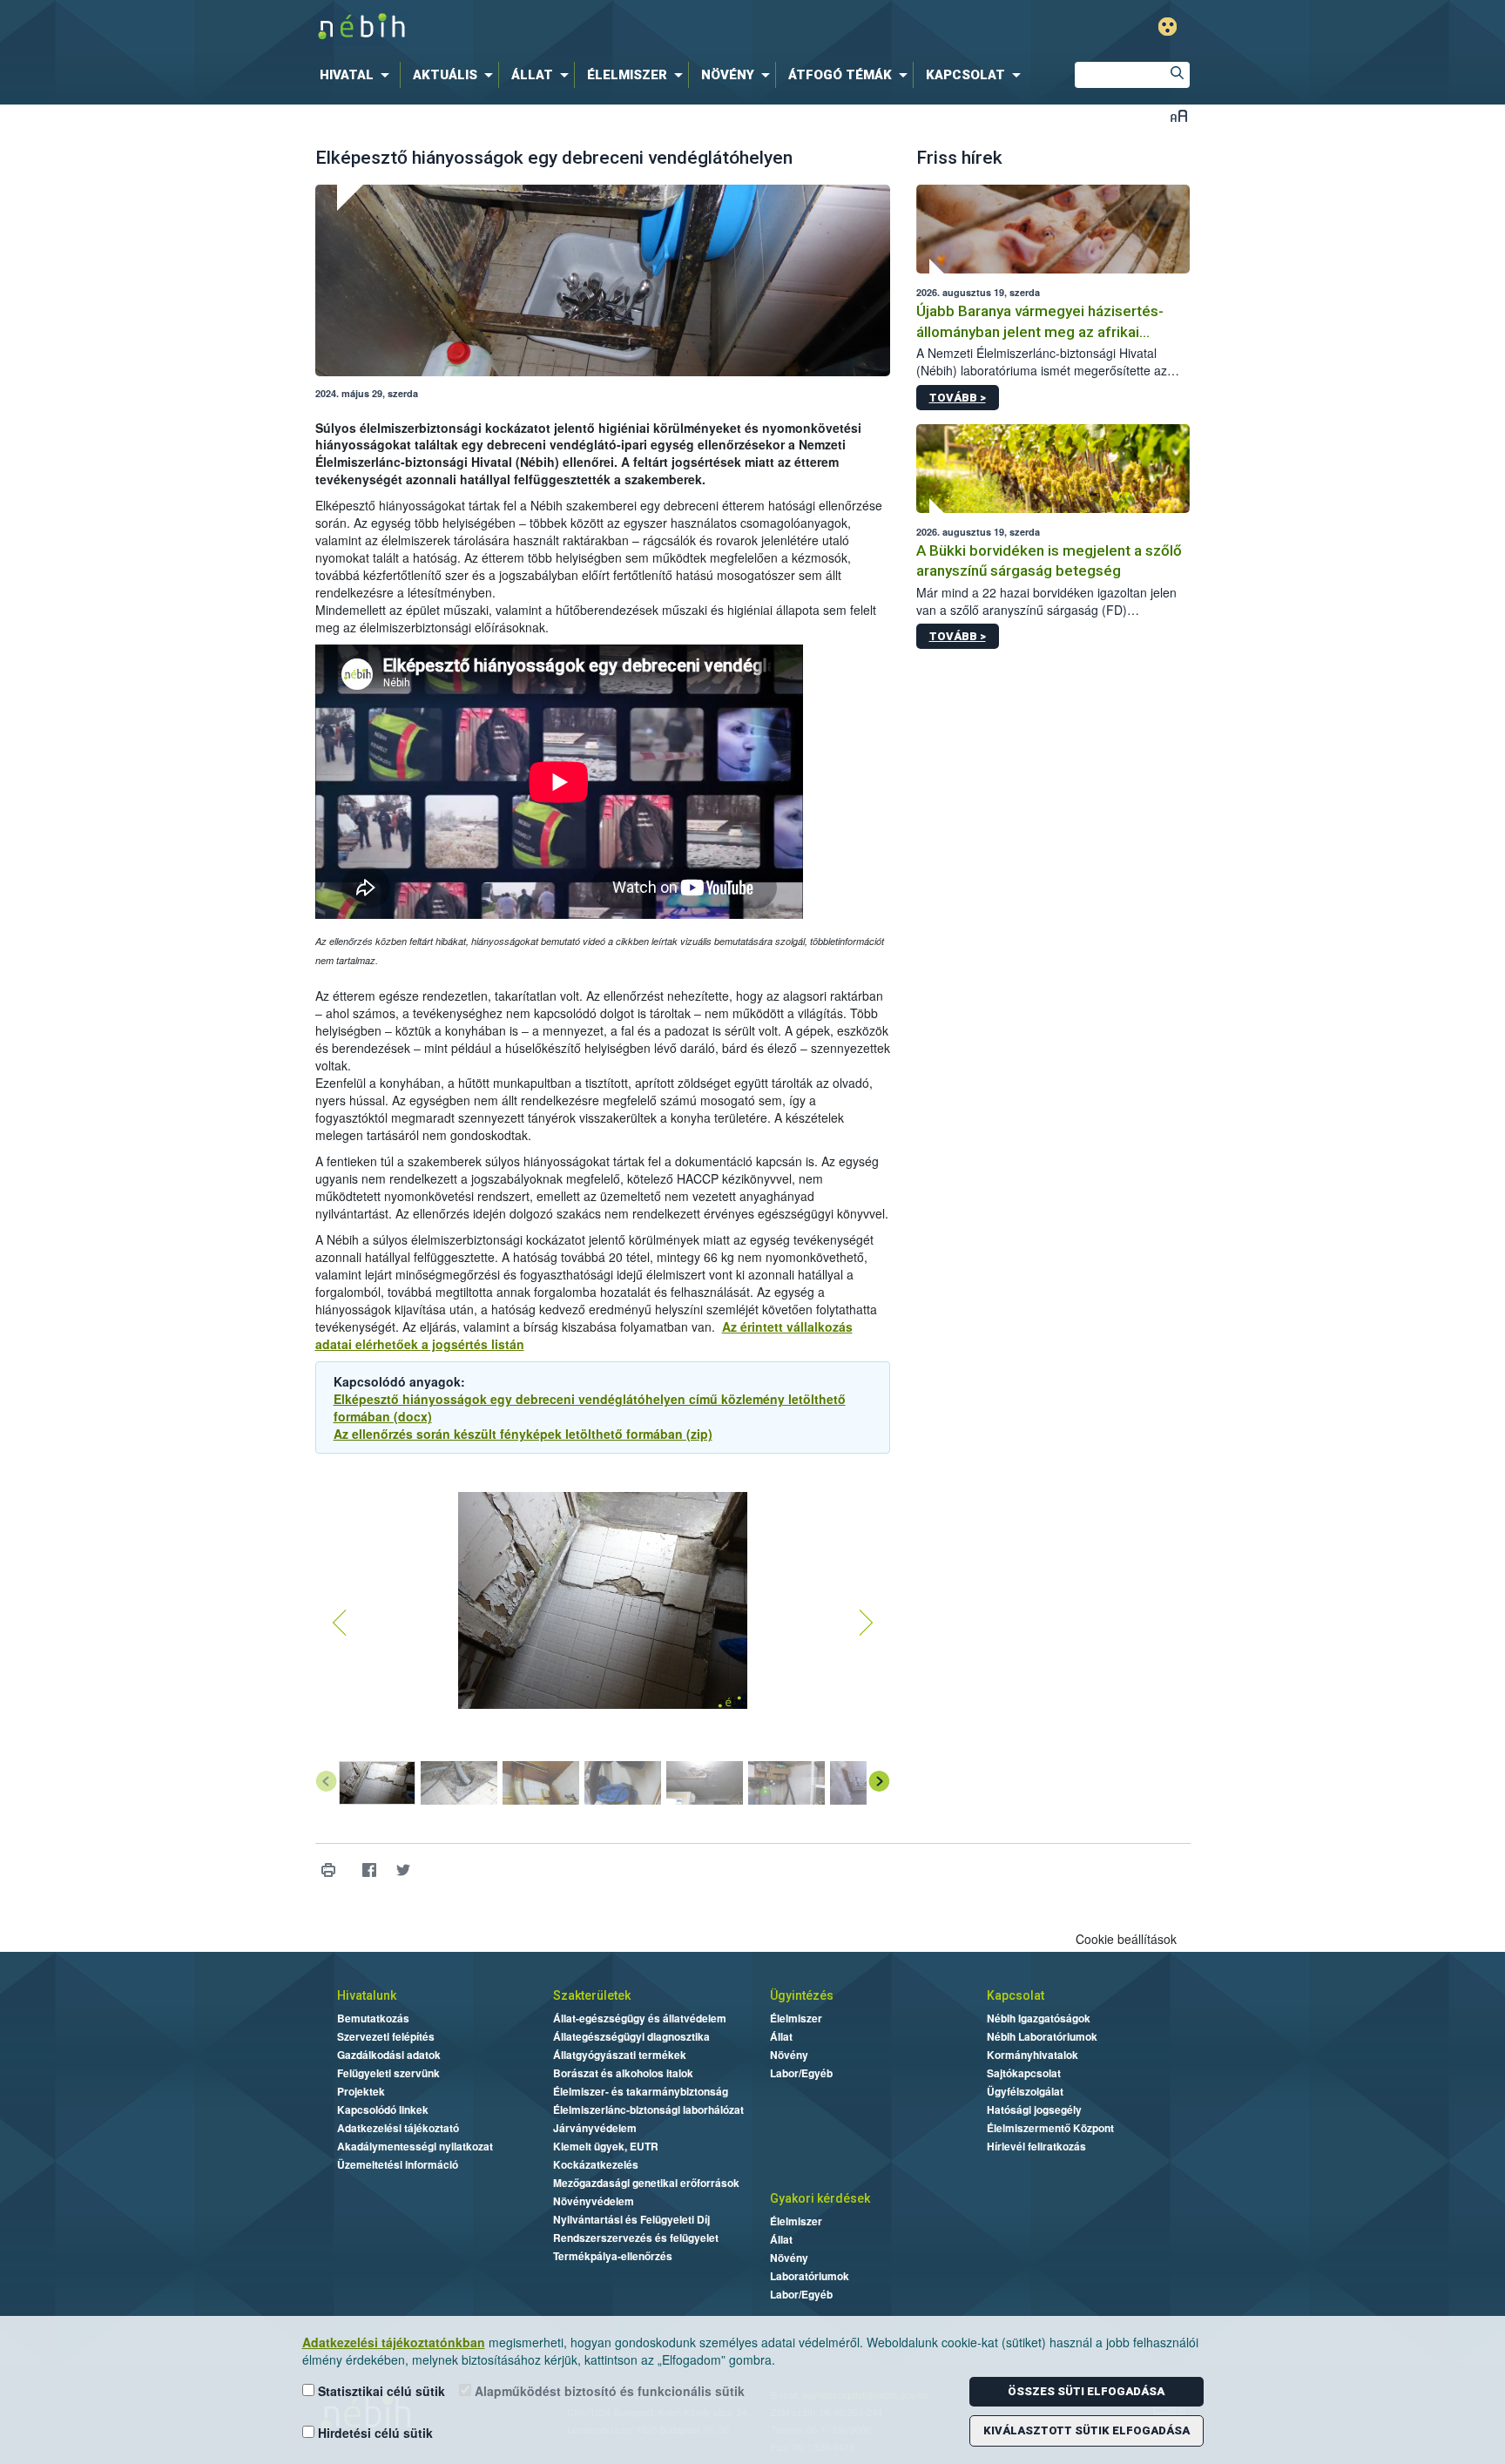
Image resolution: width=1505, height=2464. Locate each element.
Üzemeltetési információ (398, 2164)
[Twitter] (404, 1870)
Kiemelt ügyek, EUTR (606, 2146)
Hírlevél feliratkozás (1036, 2146)
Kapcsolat (1016, 1995)
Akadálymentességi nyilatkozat (415, 2146)
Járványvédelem (595, 2128)
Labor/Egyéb (801, 2073)
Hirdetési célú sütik (374, 2433)
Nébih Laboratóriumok (1042, 2036)
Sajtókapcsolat (1024, 2073)
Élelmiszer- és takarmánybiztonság (641, 2091)
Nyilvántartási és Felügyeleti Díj (631, 2219)
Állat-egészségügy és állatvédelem (640, 2018)
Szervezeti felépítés (386, 2036)
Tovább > (958, 398)
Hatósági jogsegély (1034, 2110)
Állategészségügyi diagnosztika (631, 2036)
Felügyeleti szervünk (388, 2073)
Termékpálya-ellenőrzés (613, 2256)
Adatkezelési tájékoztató (398, 2128)
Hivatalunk (367, 1995)
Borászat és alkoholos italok (623, 2073)
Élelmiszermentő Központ (1050, 2128)
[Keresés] (1177, 75)
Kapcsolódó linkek (383, 2110)
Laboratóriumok (810, 2276)
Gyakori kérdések (820, 2198)
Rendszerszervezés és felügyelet (636, 2238)
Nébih (567, 27)
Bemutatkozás (373, 2018)
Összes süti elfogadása (1086, 2391)
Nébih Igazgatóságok (1039, 2018)
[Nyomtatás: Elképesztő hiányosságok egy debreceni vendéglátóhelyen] (329, 1870)
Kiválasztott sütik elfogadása (1087, 2430)
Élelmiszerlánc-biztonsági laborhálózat (648, 2110)
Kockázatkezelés (596, 2164)
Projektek (361, 2091)
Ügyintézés (802, 1995)
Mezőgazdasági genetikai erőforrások (646, 2183)
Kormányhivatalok (1033, 2055)
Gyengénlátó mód (1168, 27)
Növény (789, 2055)
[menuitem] (358, 75)
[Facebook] (370, 1870)
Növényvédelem (594, 2201)
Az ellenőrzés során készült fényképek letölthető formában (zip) (523, 1434)
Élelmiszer (796, 2018)
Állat (781, 2036)
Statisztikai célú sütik (380, 2391)
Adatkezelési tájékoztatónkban (394, 2342)
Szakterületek (592, 1995)
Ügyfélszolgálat (1025, 2091)
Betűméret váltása (1179, 115)
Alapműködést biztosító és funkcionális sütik (608, 2391)
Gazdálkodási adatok (389, 2055)
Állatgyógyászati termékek (620, 2055)
